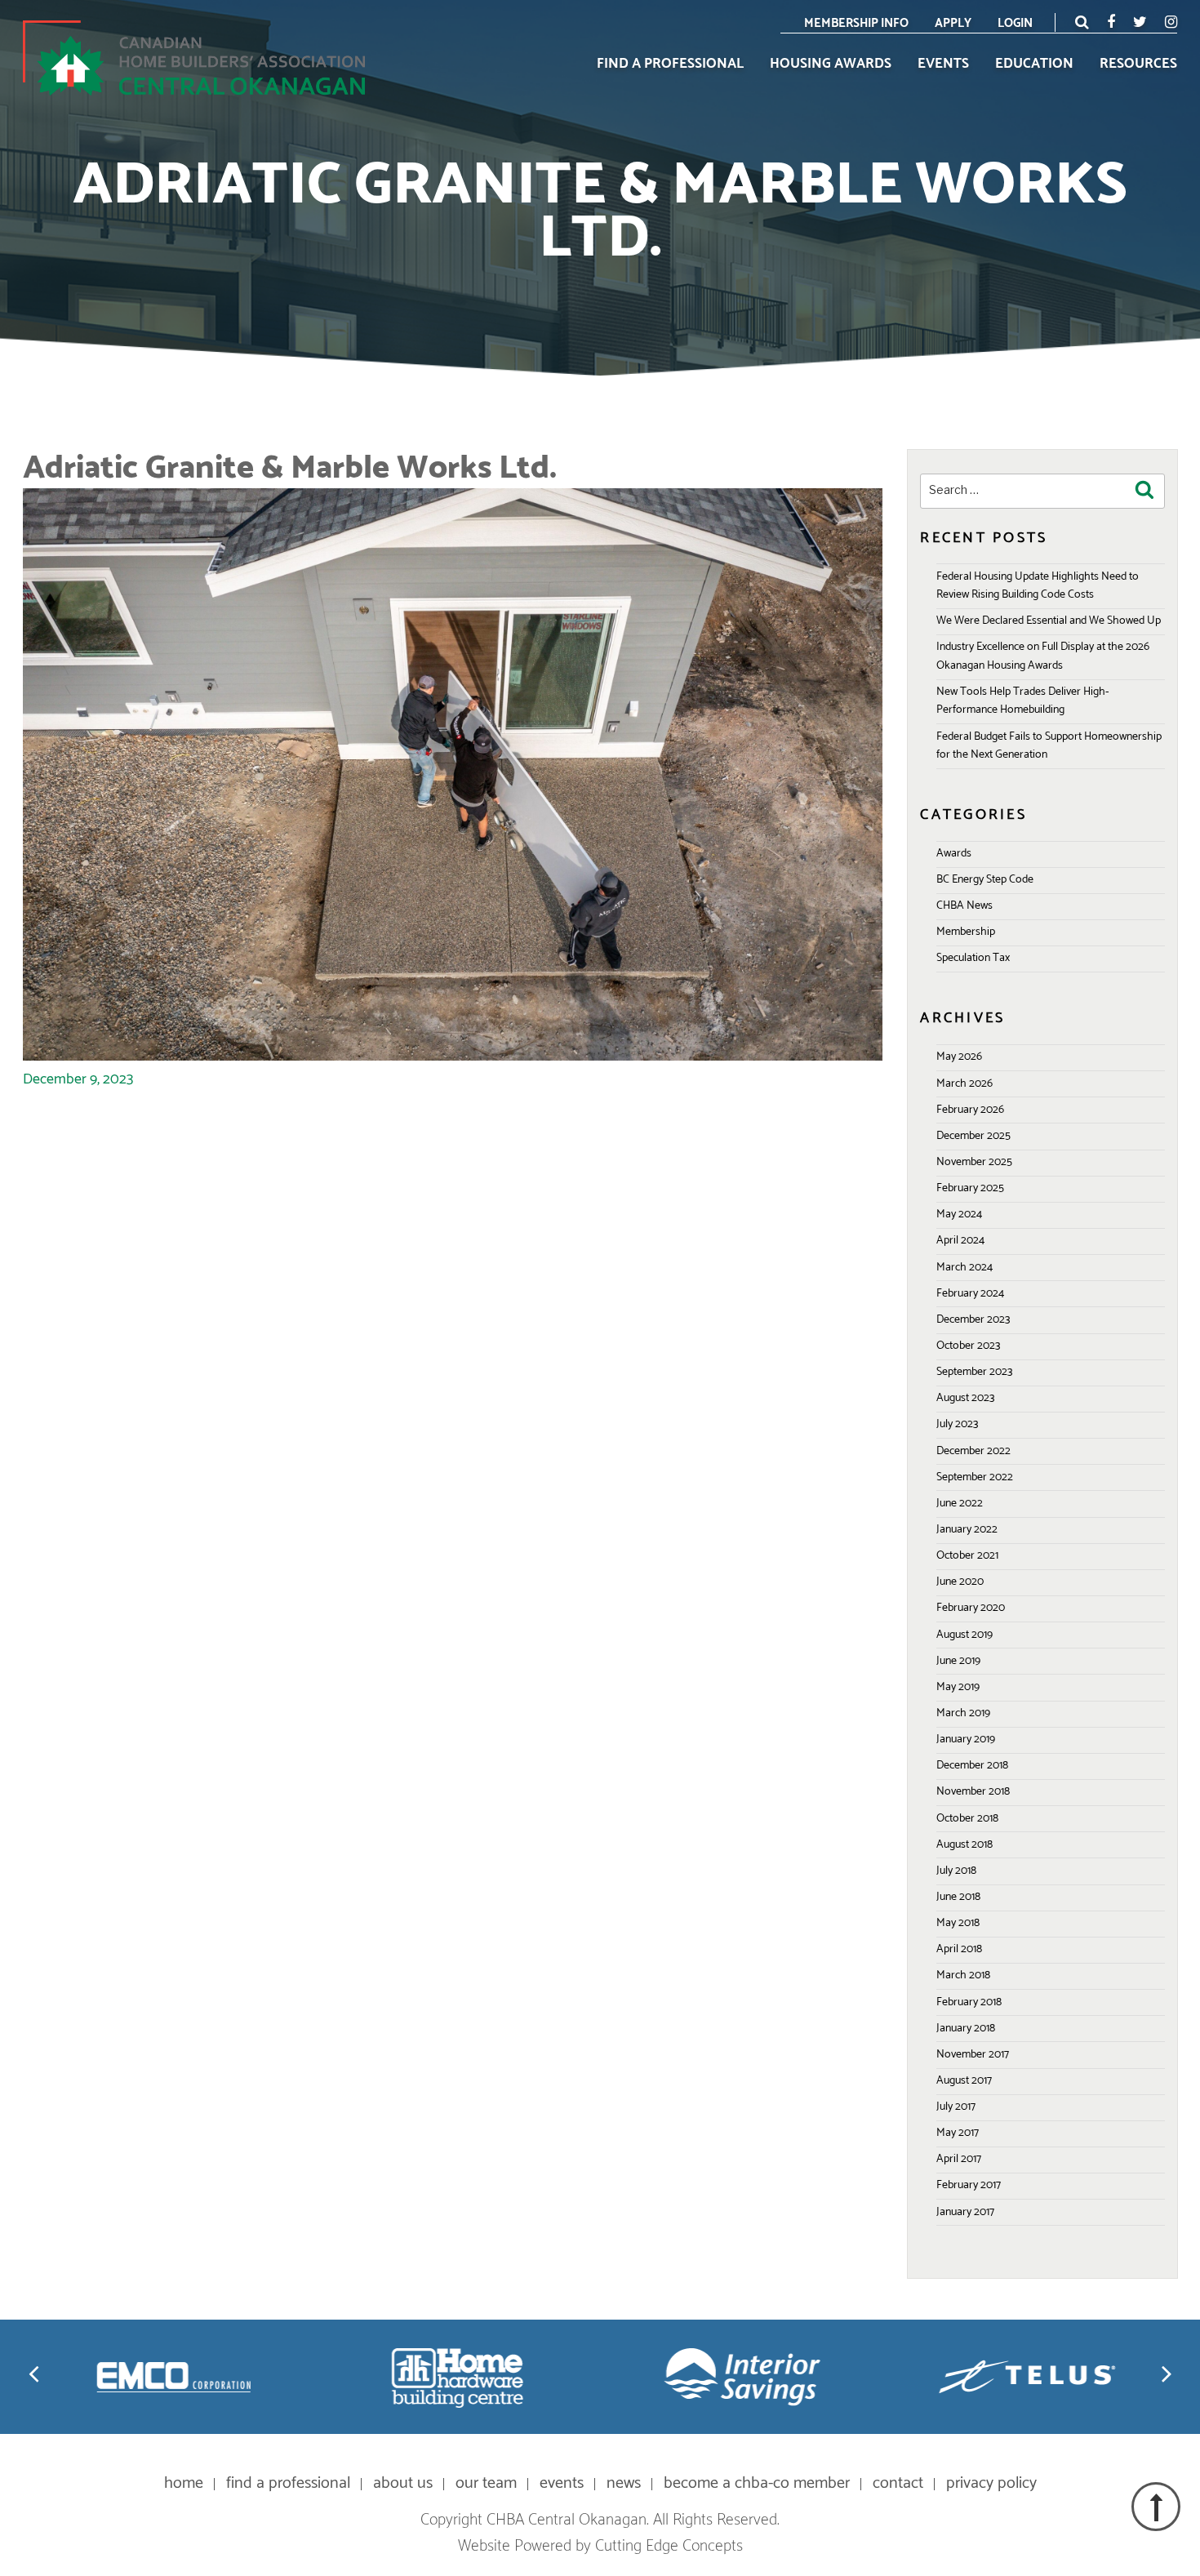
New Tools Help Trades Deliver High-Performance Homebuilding (1022, 701)
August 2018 (964, 1845)
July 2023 (957, 1424)
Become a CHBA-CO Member (757, 2483)
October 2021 (967, 1556)
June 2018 (958, 1897)
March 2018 (963, 1975)
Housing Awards (831, 65)
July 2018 (956, 1871)
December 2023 (973, 1320)
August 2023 (965, 1398)
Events (943, 65)
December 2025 (973, 1136)
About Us (403, 2483)
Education (1034, 65)
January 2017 (965, 2212)
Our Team (486, 2483)
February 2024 (970, 1294)
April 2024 (960, 1241)
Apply (953, 23)
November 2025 (974, 1162)
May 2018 (958, 1923)
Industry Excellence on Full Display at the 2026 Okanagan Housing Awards (1043, 656)
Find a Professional (670, 65)
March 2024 (964, 1268)
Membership (966, 932)
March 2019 (963, 1713)
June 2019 (958, 1661)
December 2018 (972, 1766)
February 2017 (969, 2185)
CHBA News (964, 906)
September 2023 (974, 1372)
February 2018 (969, 2002)
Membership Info (856, 23)
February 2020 (971, 1608)
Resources (1138, 65)
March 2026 (964, 1084)
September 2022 (975, 1477)
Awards (954, 854)
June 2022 (960, 1504)
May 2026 (959, 1057)
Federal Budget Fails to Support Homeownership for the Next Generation (1049, 746)
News (624, 2483)
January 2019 (966, 1740)
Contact (898, 2483)
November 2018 (973, 1792)
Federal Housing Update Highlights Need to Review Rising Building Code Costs (1038, 586)
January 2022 (967, 1530)
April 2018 (959, 1949)
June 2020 (960, 1582)
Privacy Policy (991, 2483)
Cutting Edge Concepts (669, 2546)
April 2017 (959, 2159)
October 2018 (967, 1819)
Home (184, 2483)
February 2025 (970, 1188)
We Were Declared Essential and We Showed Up (1049, 621)
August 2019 (964, 1635)
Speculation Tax (973, 958)
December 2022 (973, 1451)
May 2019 (958, 1687)
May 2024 (959, 1215)
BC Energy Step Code (985, 880)
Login (1015, 23)
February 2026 (970, 1110)
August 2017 (964, 2081)
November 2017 (973, 2055)
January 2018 (966, 2029)
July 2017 (956, 2107)
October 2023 (968, 1346)
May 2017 (958, 2133)
